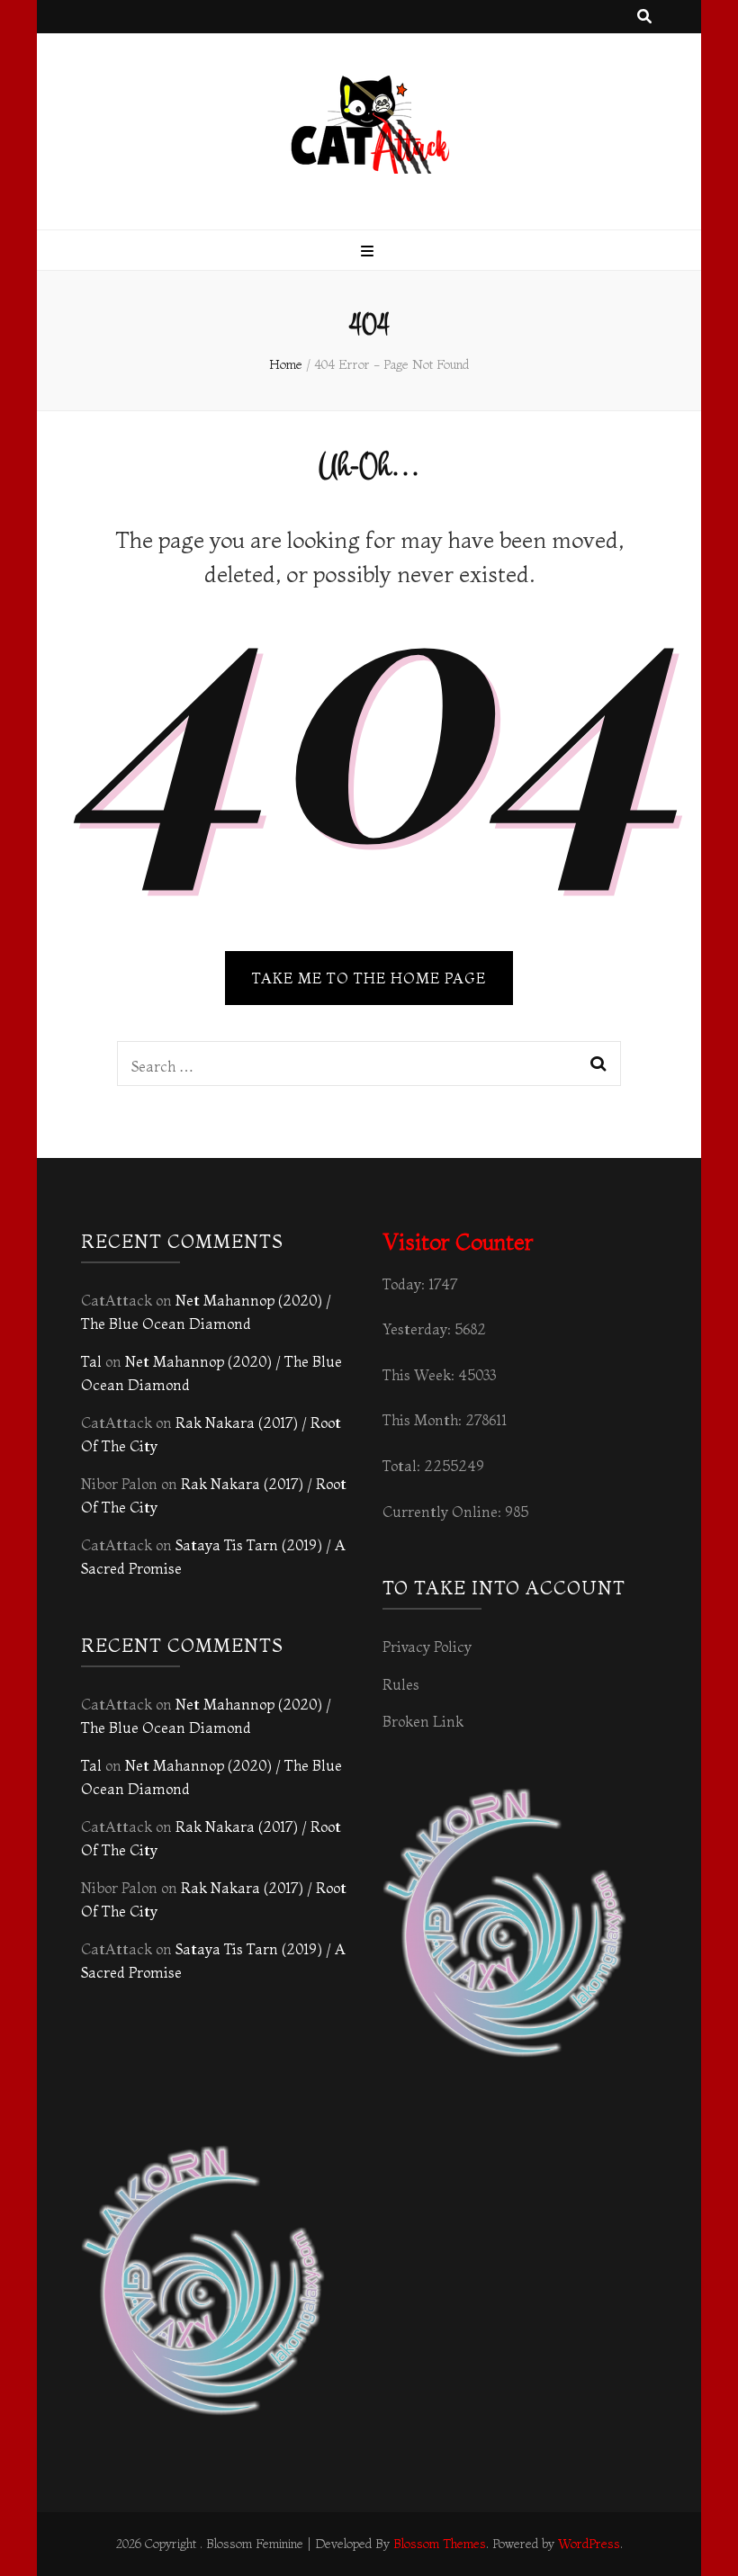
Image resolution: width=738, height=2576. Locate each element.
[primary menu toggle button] (369, 251)
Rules (401, 1684)
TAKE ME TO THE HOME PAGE (369, 978)
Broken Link (423, 1721)
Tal (91, 1361)
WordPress (589, 2544)
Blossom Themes (440, 2544)
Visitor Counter (458, 1242)
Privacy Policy (427, 1647)
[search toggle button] (644, 17)
